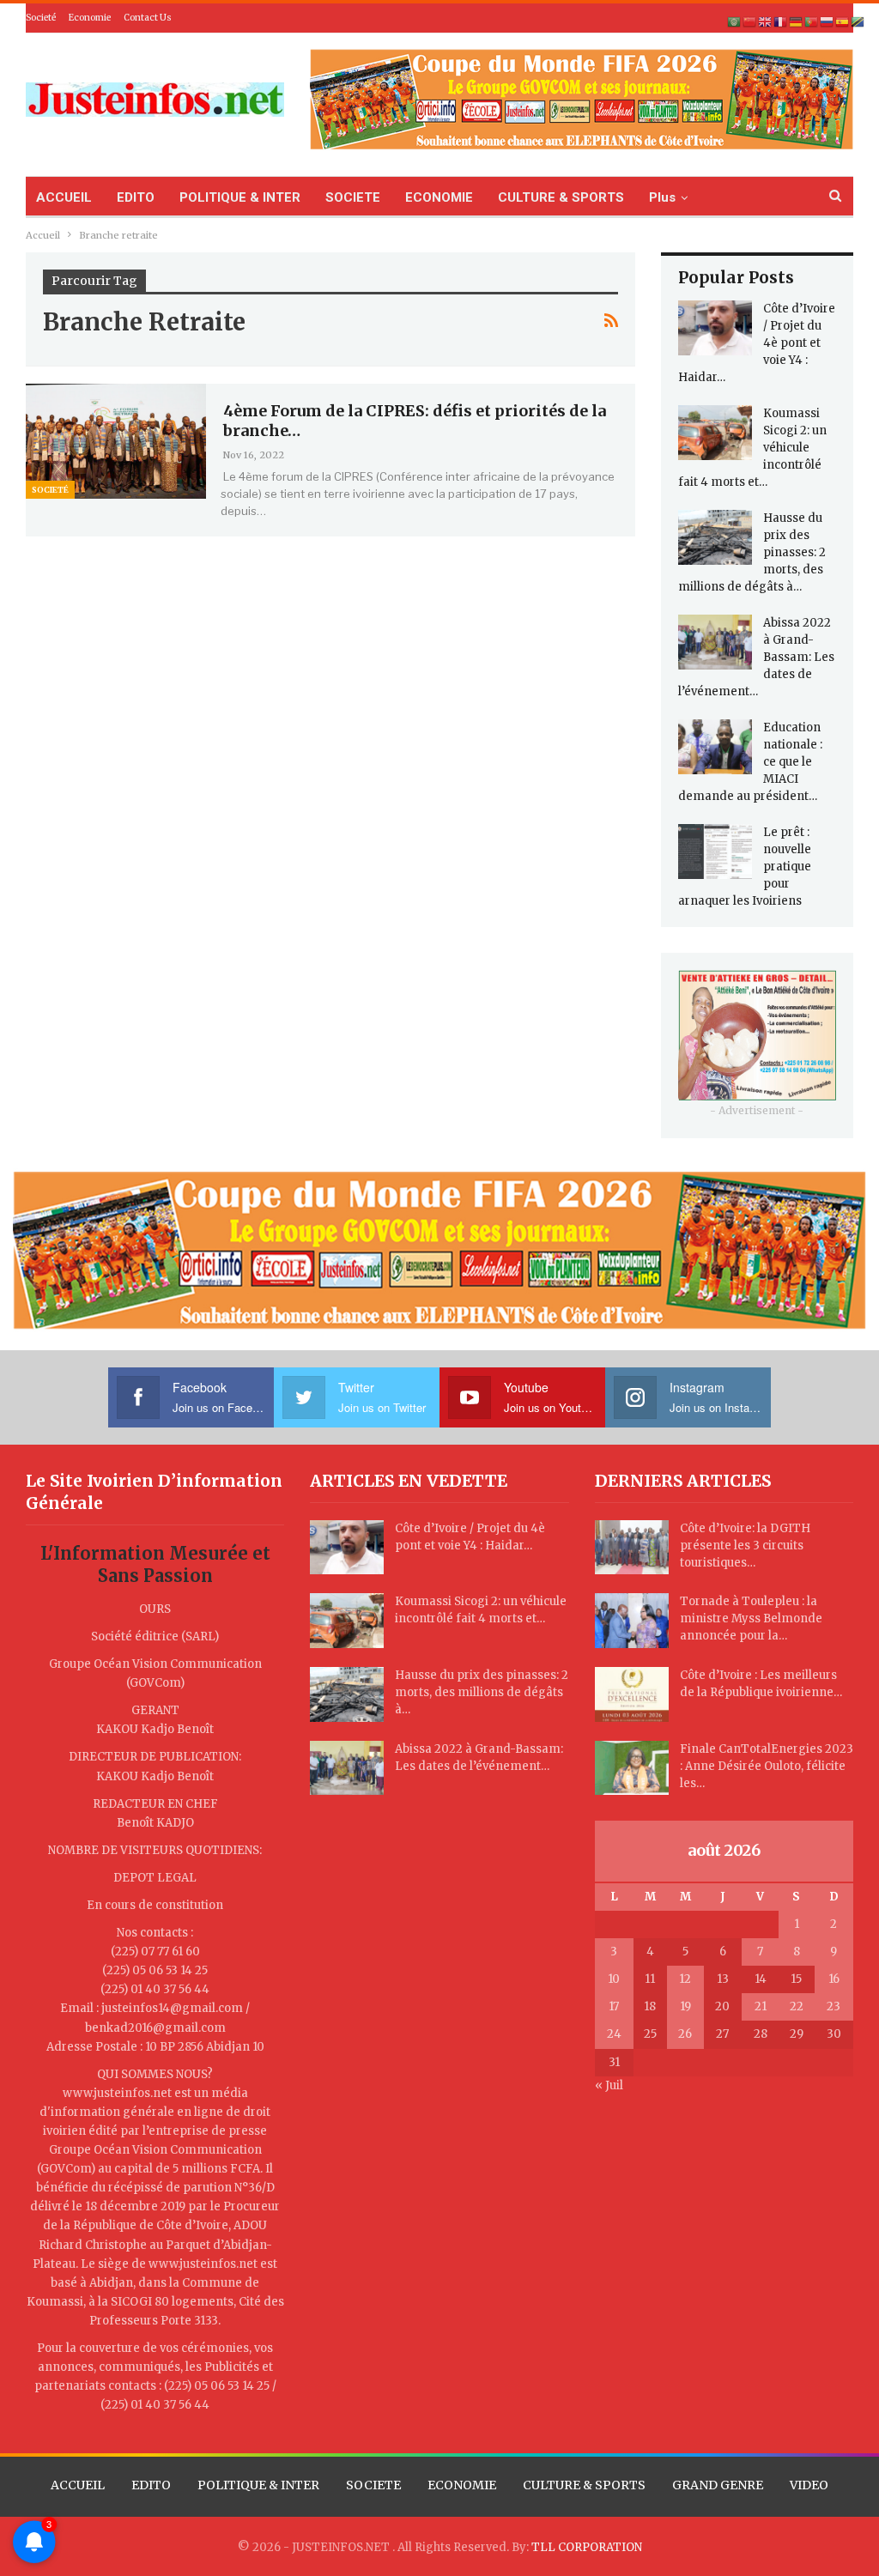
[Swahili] (858, 22)
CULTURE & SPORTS (561, 197)
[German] (797, 22)
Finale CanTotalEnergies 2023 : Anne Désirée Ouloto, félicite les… (767, 1766)
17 (614, 2006)
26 (685, 2034)
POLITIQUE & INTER (240, 197)
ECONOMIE (439, 197)
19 (685, 2006)
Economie (90, 18)
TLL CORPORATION (587, 2547)
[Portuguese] (812, 22)
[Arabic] (735, 22)
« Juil (609, 2085)
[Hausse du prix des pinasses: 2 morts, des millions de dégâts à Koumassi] (715, 537)
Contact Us (148, 18)
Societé (41, 18)
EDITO (136, 197)
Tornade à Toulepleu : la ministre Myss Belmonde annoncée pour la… (751, 1618)
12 (685, 1979)
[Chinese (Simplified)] (750, 22)
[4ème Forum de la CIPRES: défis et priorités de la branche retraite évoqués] (116, 441)
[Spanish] (843, 22)
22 (797, 2006)
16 (834, 1979)
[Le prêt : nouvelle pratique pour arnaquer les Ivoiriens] (715, 852)
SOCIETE (353, 197)
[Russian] (827, 22)
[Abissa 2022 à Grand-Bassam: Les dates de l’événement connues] (715, 642)
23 (834, 2006)
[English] (766, 22)
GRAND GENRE (718, 2485)
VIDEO (809, 2485)
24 (614, 2034)
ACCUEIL (64, 197)
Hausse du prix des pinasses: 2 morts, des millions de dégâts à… (482, 1692)
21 (761, 2006)
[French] (781, 22)
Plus (662, 197)
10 (614, 1979)
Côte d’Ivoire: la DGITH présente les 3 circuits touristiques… (745, 1546)
